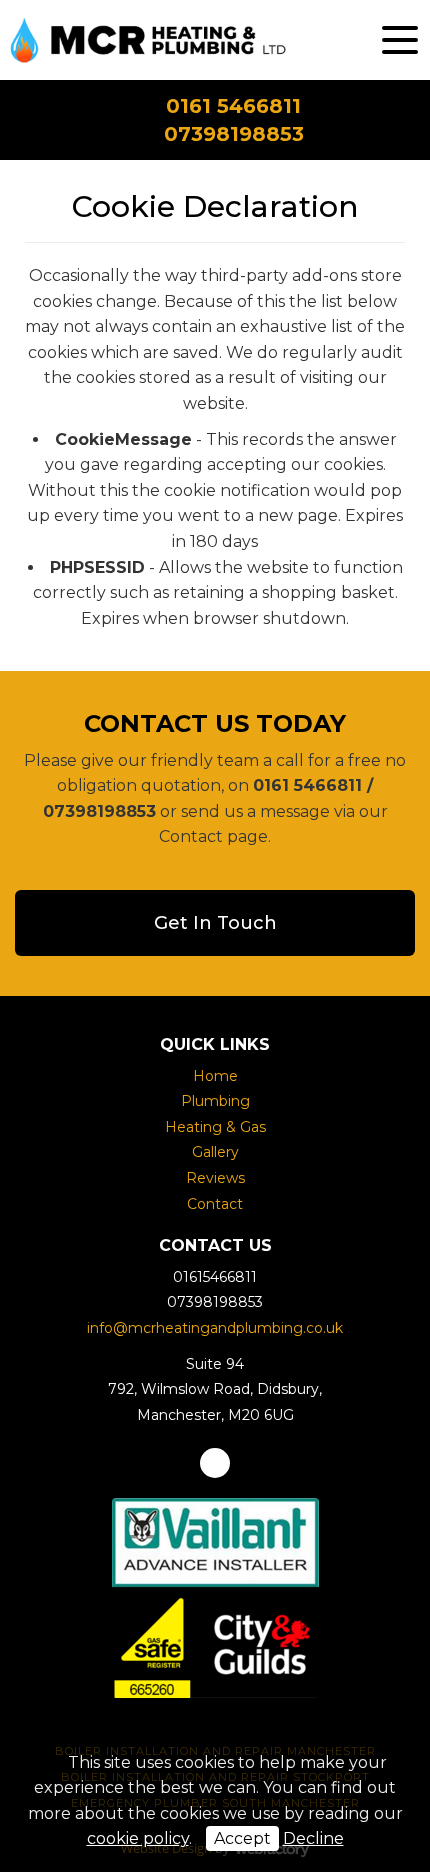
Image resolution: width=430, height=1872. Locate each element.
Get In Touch (215, 923)
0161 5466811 (233, 106)
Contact (215, 1204)
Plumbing (215, 1101)
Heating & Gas (215, 1127)
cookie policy (138, 1838)
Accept (242, 1838)
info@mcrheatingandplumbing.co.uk (215, 1328)
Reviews (215, 1178)
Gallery (215, 1152)
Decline (313, 1838)
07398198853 (234, 134)
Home (215, 1076)
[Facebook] (215, 1463)
